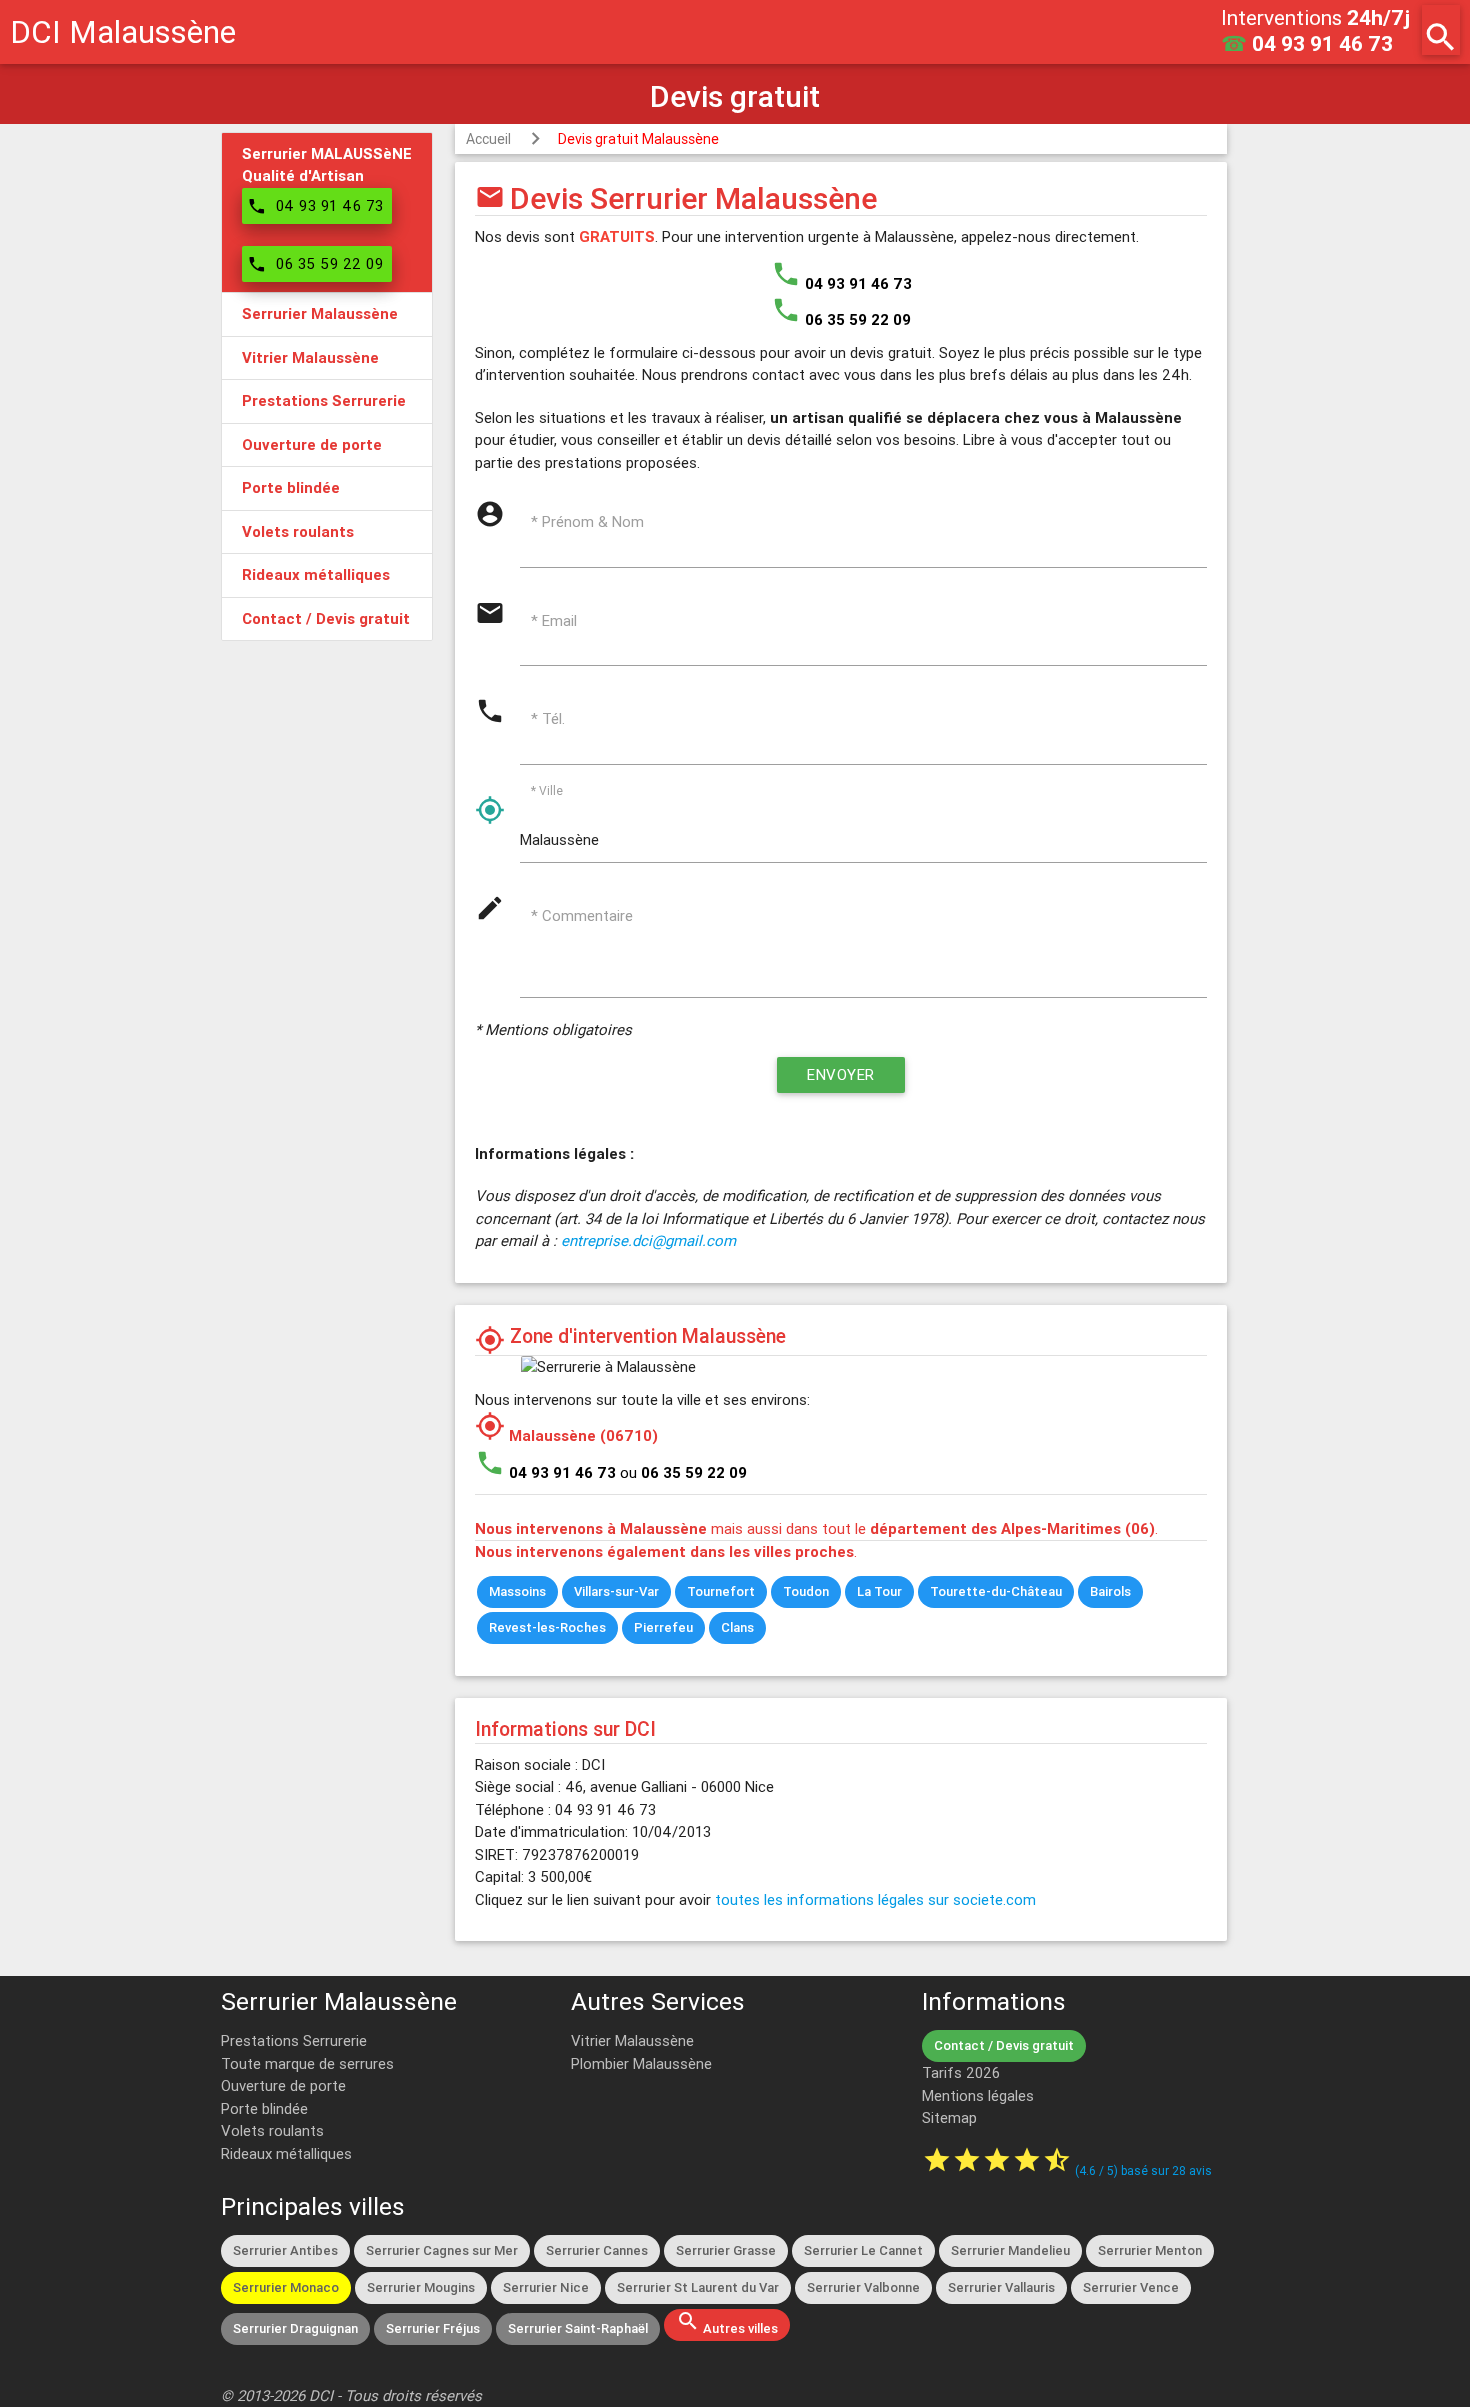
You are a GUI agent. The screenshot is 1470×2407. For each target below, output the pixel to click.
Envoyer (841, 1074)
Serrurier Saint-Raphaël (578, 2328)
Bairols (1110, 1591)
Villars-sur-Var (616, 1591)
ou (683, 1472)
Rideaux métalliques (286, 2153)
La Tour (879, 1591)
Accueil (488, 139)
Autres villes (727, 2323)
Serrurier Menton (1150, 2250)
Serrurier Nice (546, 2287)
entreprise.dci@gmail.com (648, 1240)
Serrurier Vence (1131, 2287)
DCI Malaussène (123, 31)
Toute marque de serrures (307, 2063)
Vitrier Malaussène (632, 2040)
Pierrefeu (663, 1627)
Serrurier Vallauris (1001, 2287)
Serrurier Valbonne (863, 2287)
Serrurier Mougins (421, 2287)
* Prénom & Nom (587, 521)
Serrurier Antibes (285, 2250)
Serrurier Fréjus (433, 2328)
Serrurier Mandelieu (1010, 2250)
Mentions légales (978, 2095)
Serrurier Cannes (597, 2250)
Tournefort (721, 1591)
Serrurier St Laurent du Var (698, 2287)
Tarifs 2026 (961, 2072)
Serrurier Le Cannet (863, 2250)
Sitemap (949, 2117)
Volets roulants (272, 2130)
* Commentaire (582, 915)
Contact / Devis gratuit (1004, 2045)
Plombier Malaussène (641, 2063)
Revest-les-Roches (547, 1627)
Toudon (806, 1591)
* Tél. (548, 718)
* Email (554, 620)
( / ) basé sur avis (1143, 2170)
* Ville (547, 789)
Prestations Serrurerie (294, 2040)
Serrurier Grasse (726, 2250)
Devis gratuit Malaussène (638, 139)
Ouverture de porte (283, 2085)
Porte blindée (264, 2108)
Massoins (517, 1591)
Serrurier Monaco (286, 2287)
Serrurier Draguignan (295, 2328)
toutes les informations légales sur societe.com (875, 1899)
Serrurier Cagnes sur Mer (442, 2250)
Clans (737, 1627)
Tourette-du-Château (996, 1591)
